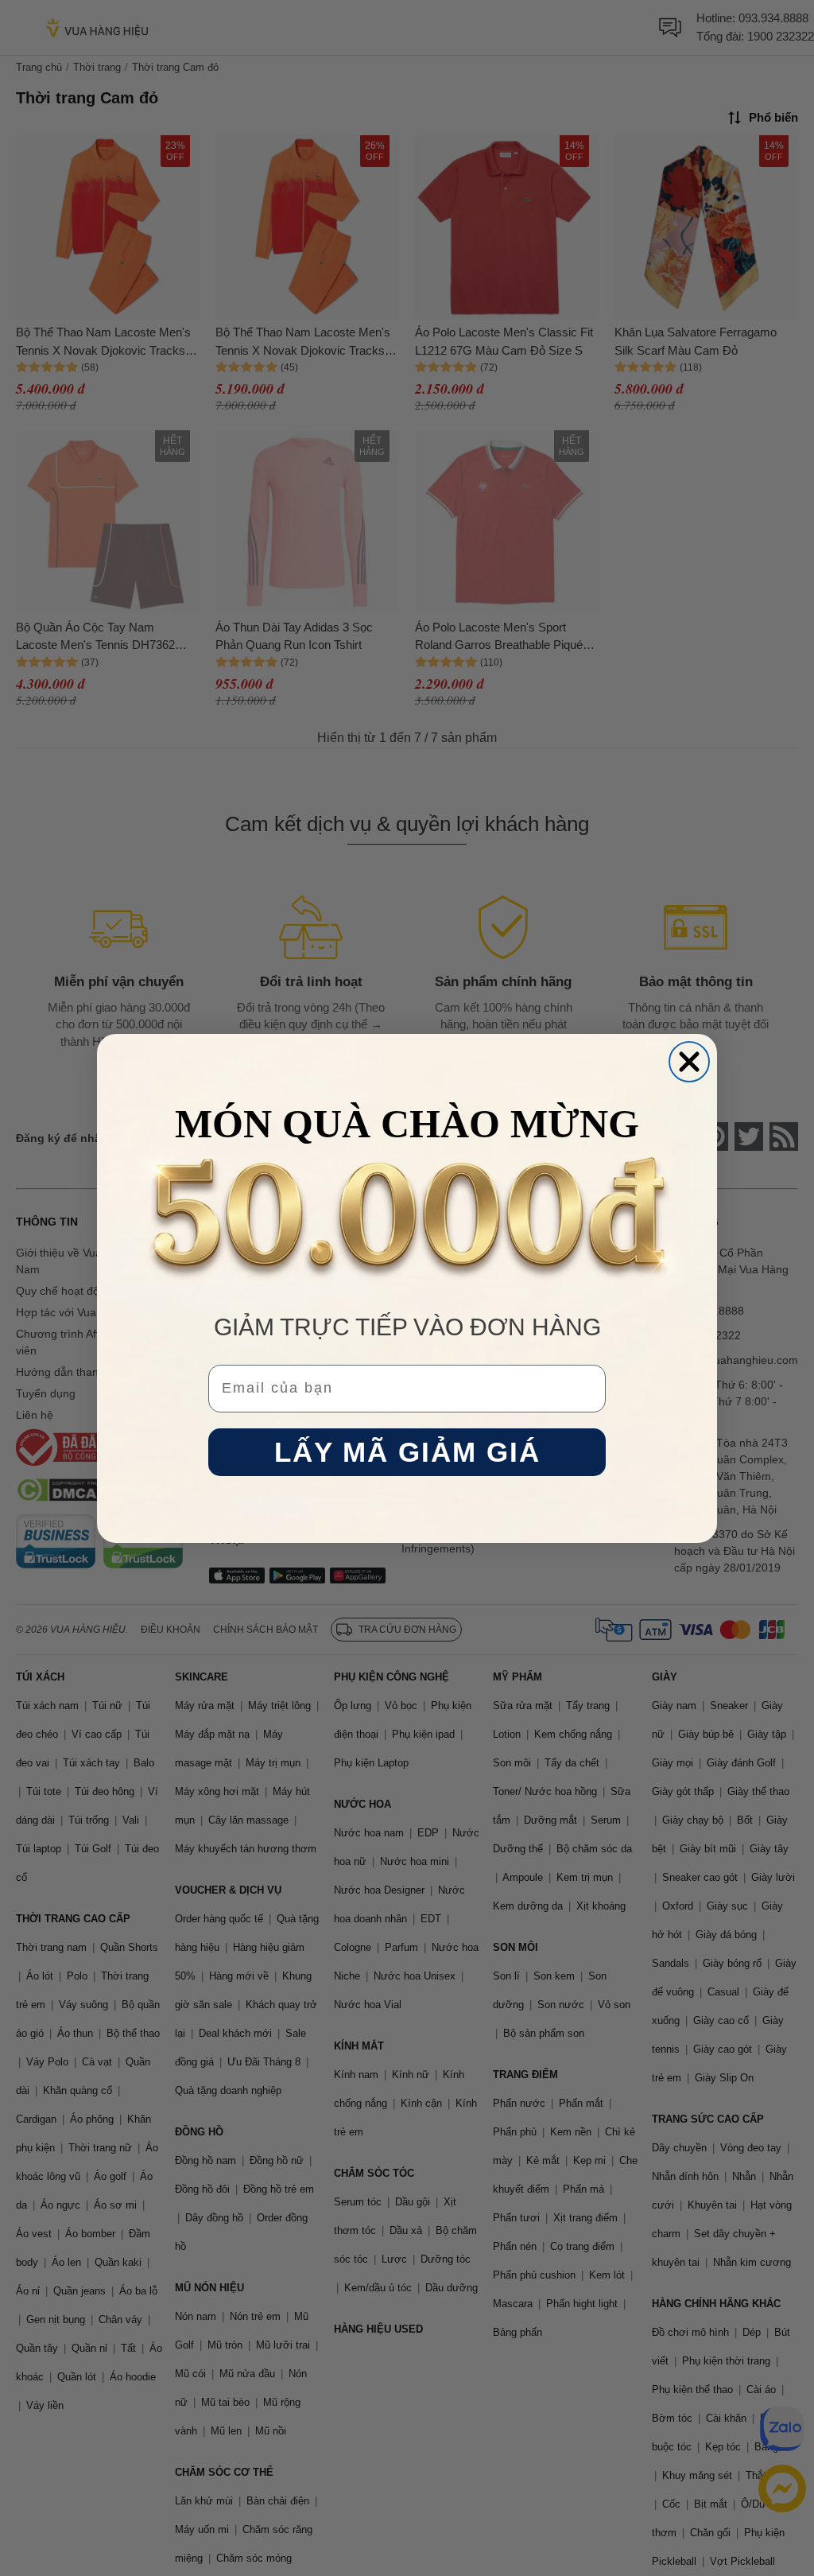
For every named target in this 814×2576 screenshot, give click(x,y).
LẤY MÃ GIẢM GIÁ (407, 1452)
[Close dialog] (689, 1062)
